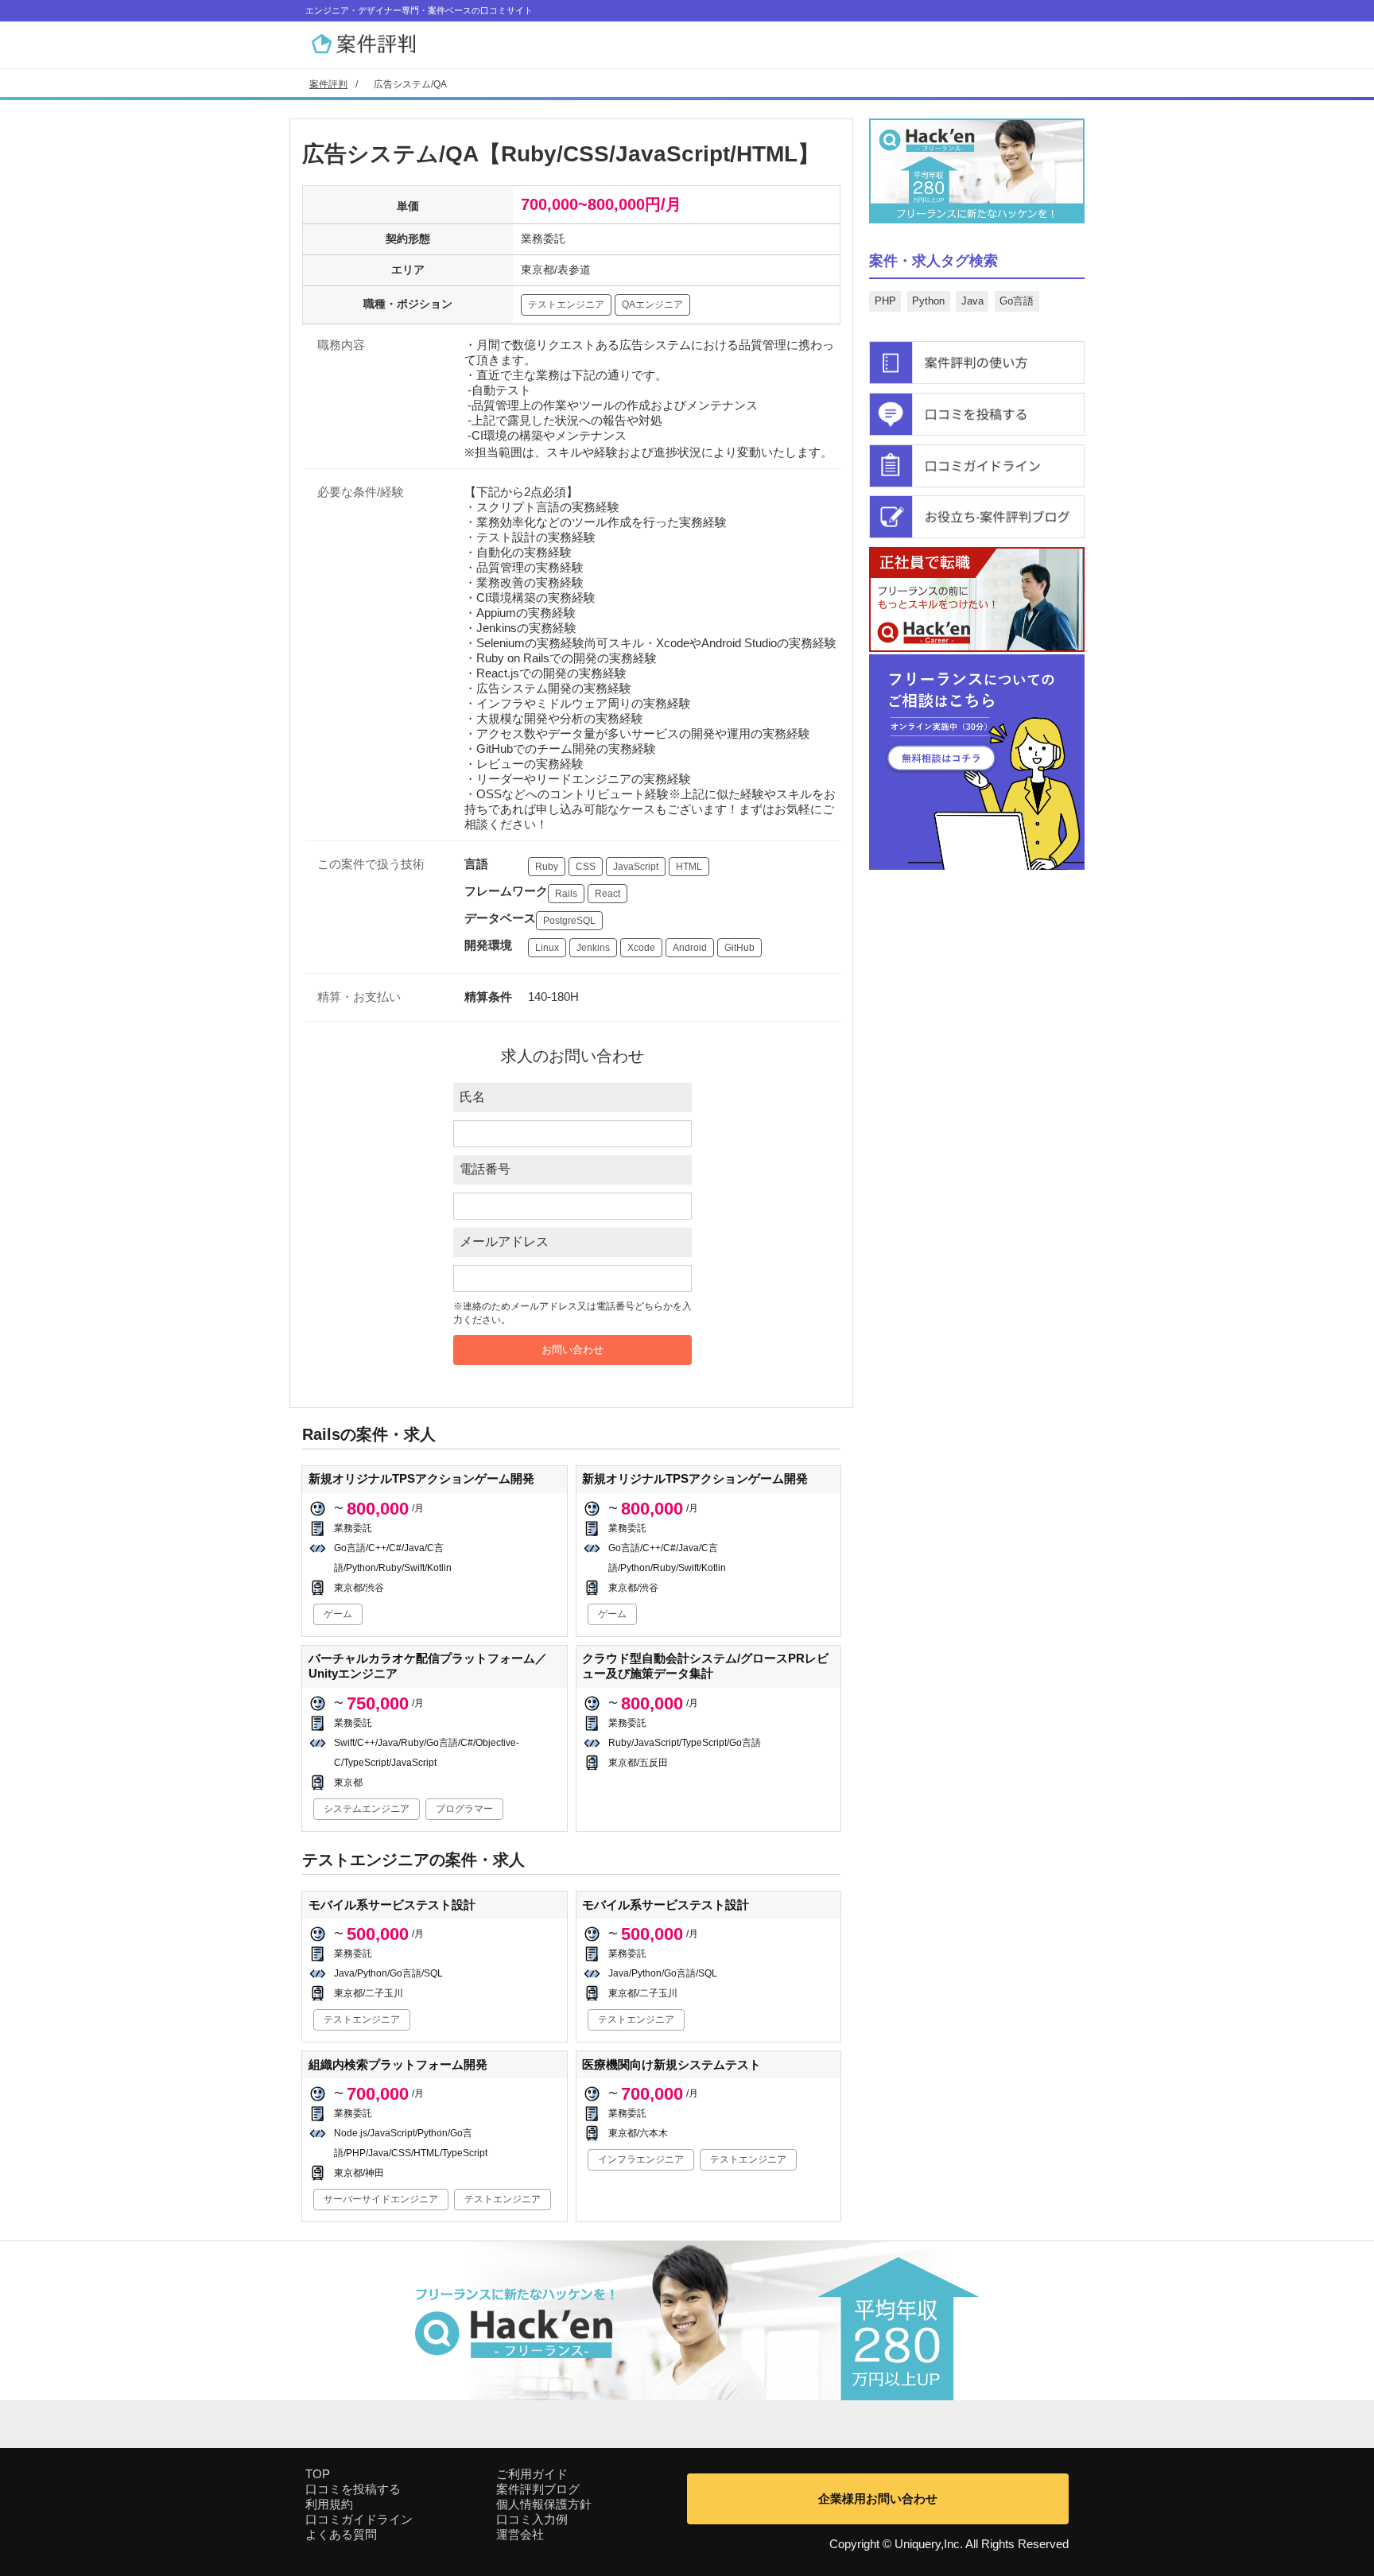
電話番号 (485, 1169)
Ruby (547, 867)
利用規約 (329, 2504)
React (607, 894)
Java (972, 301)
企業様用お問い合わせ (878, 2498)
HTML (689, 867)
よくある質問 (341, 2534)
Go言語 (1017, 301)
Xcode (641, 948)
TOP (318, 2474)
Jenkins (593, 948)
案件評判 (328, 84)
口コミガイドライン (359, 2519)
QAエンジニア (652, 305)
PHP (885, 301)
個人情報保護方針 (544, 2504)
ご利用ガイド (532, 2474)
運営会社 (520, 2534)
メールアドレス (504, 1241)
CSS (586, 867)
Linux (547, 948)
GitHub (739, 948)
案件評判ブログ (538, 2489)
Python (928, 301)
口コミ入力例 (532, 2519)
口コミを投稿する (353, 2489)
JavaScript (636, 867)
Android (690, 948)
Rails (566, 894)
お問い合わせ (572, 1350)
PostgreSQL (569, 921)
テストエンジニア (566, 305)
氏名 (472, 1097)
